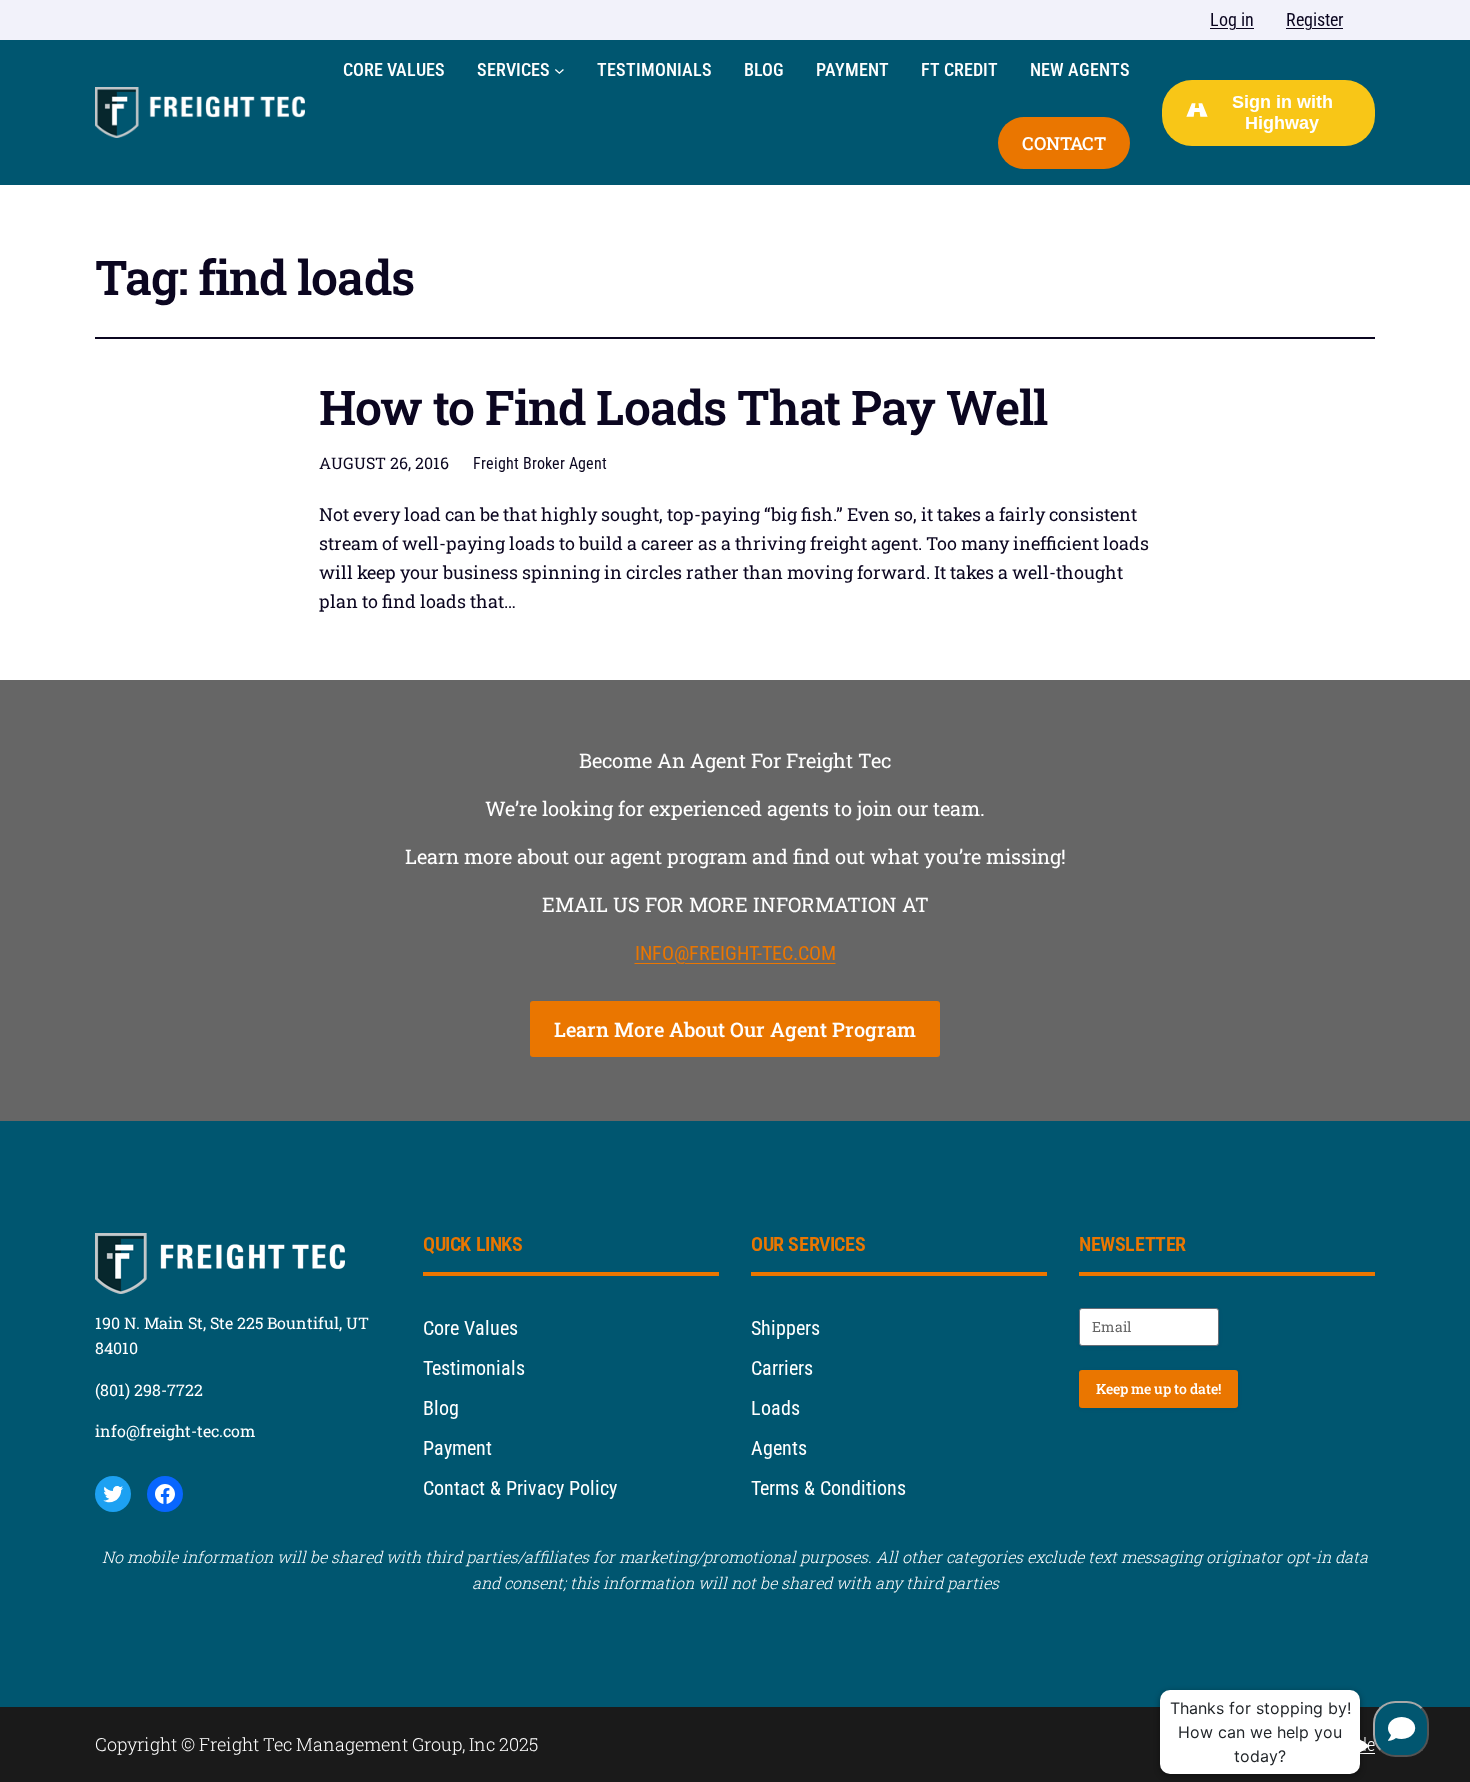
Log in (1232, 19)
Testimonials (474, 1368)
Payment (457, 1448)
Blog (441, 1408)
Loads (775, 1408)
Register (1314, 19)
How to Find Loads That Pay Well (683, 406)
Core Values (470, 1328)
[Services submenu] (559, 70)
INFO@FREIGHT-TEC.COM (735, 953)
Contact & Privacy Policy (520, 1488)
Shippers (785, 1328)
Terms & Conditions (828, 1488)
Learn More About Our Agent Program (735, 1029)
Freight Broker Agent (540, 463)
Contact (1064, 143)
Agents (779, 1448)
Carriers (782, 1368)
